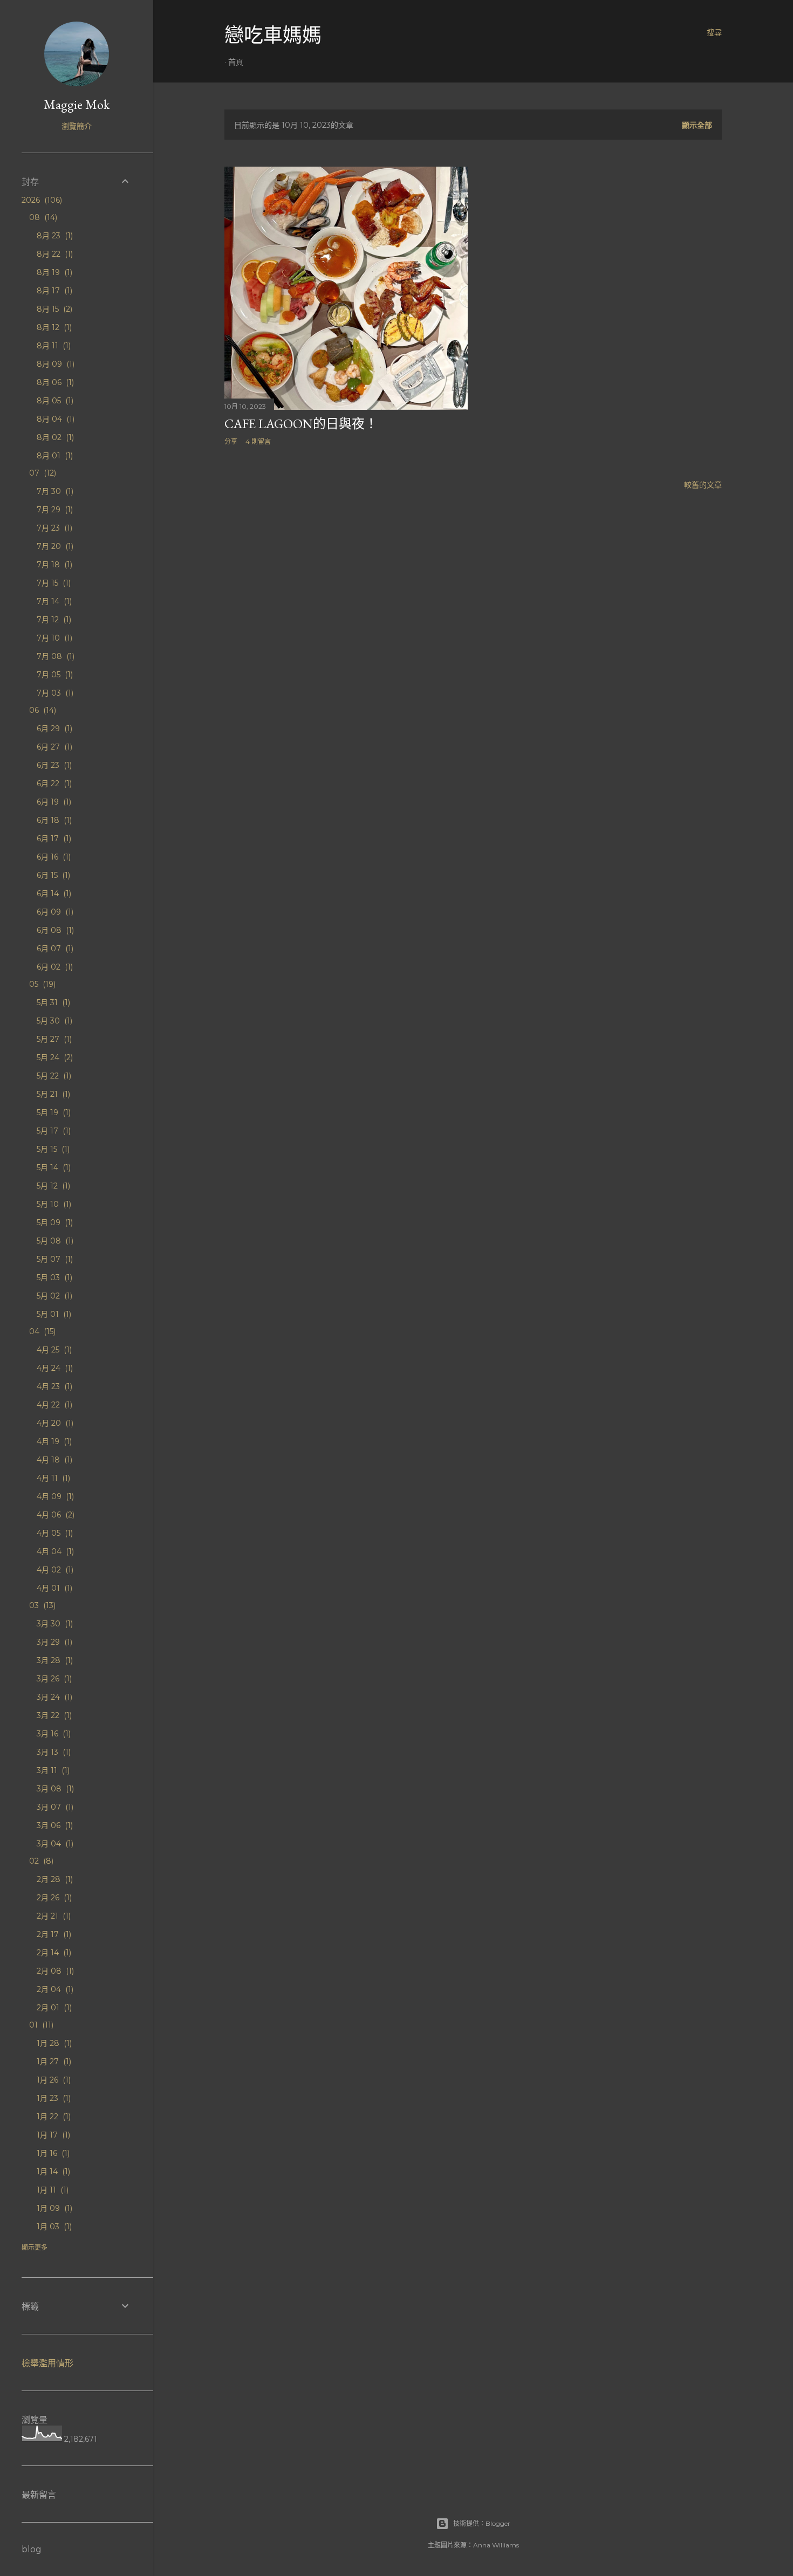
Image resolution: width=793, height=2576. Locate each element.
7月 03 (54, 693)
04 (41, 1331)
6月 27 (53, 747)
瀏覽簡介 (77, 126)
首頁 (236, 62)
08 (42, 217)
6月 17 (53, 839)
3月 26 (53, 1679)
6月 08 (54, 930)
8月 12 (53, 327)
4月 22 (53, 1405)
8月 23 (54, 236)
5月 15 (52, 1149)
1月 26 (53, 2080)
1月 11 (52, 2190)
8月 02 (54, 437)
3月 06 (54, 1825)
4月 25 (53, 1350)
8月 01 (54, 456)
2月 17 (53, 1934)
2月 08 (54, 1971)
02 (40, 1861)
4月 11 (52, 1478)
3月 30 (54, 1624)
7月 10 (53, 638)
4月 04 (54, 1551)
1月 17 (52, 2135)
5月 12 (52, 1186)
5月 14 (53, 1167)
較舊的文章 (703, 485)
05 (41, 984)
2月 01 (53, 2008)
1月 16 (52, 2153)
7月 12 (53, 620)
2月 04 (54, 1989)
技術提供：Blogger (482, 2523)
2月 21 (53, 1916)
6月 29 (53, 729)
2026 (41, 200)
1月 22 (53, 2117)
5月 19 (53, 1112)
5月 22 (53, 1076)
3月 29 (53, 1642)
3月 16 (53, 1734)
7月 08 (54, 656)
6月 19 (53, 802)
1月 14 (52, 2172)
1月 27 (53, 2062)
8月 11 (53, 346)
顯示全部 (697, 125)
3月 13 (53, 1752)
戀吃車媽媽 (273, 35)
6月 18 (53, 820)
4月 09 (54, 1496)
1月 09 (53, 2208)
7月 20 (54, 546)
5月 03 (53, 1277)
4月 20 (54, 1423)
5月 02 (53, 1296)
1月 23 (53, 2098)
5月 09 (54, 1222)
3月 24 (53, 1697)
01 (40, 2025)
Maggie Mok (77, 104)
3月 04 (54, 1844)
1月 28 (53, 2043)
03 (41, 1605)
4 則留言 (258, 441)
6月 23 (53, 765)
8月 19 (53, 272)
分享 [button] (231, 441)
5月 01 (53, 1314)
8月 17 (53, 291)
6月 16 (53, 857)
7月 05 (54, 675)
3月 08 (54, 1789)
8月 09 (54, 364)
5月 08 (54, 1241)
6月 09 (54, 912)
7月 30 (54, 491)
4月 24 (54, 1368)
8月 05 (54, 401)
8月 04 (54, 419)
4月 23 (53, 1386)
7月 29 (54, 510)
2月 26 (53, 1898)
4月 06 (54, 1515)
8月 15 (53, 309)
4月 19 (53, 1441)
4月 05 (54, 1533)
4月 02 (54, 1570)
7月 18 (53, 565)
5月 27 (53, 1039)
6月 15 (52, 875)
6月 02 (54, 967)
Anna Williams (496, 2545)
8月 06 (54, 382)
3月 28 (54, 1660)
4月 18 (53, 1460)
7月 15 (53, 583)
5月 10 (53, 1204)
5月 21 (52, 1094)
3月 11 (52, 1770)
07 (42, 473)
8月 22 (54, 254)
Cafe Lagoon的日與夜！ (301, 424)
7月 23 (53, 528)
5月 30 (53, 1021)
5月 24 (54, 1057)
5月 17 (53, 1131)
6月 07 (54, 949)
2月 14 (53, 1953)
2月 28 (54, 1879)
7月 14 (53, 601)
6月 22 (53, 784)
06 (42, 710)
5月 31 (52, 1002)
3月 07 (54, 1807)
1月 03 (53, 2227)
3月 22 (53, 1715)
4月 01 (53, 1588)
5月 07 (54, 1259)
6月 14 (53, 894)
